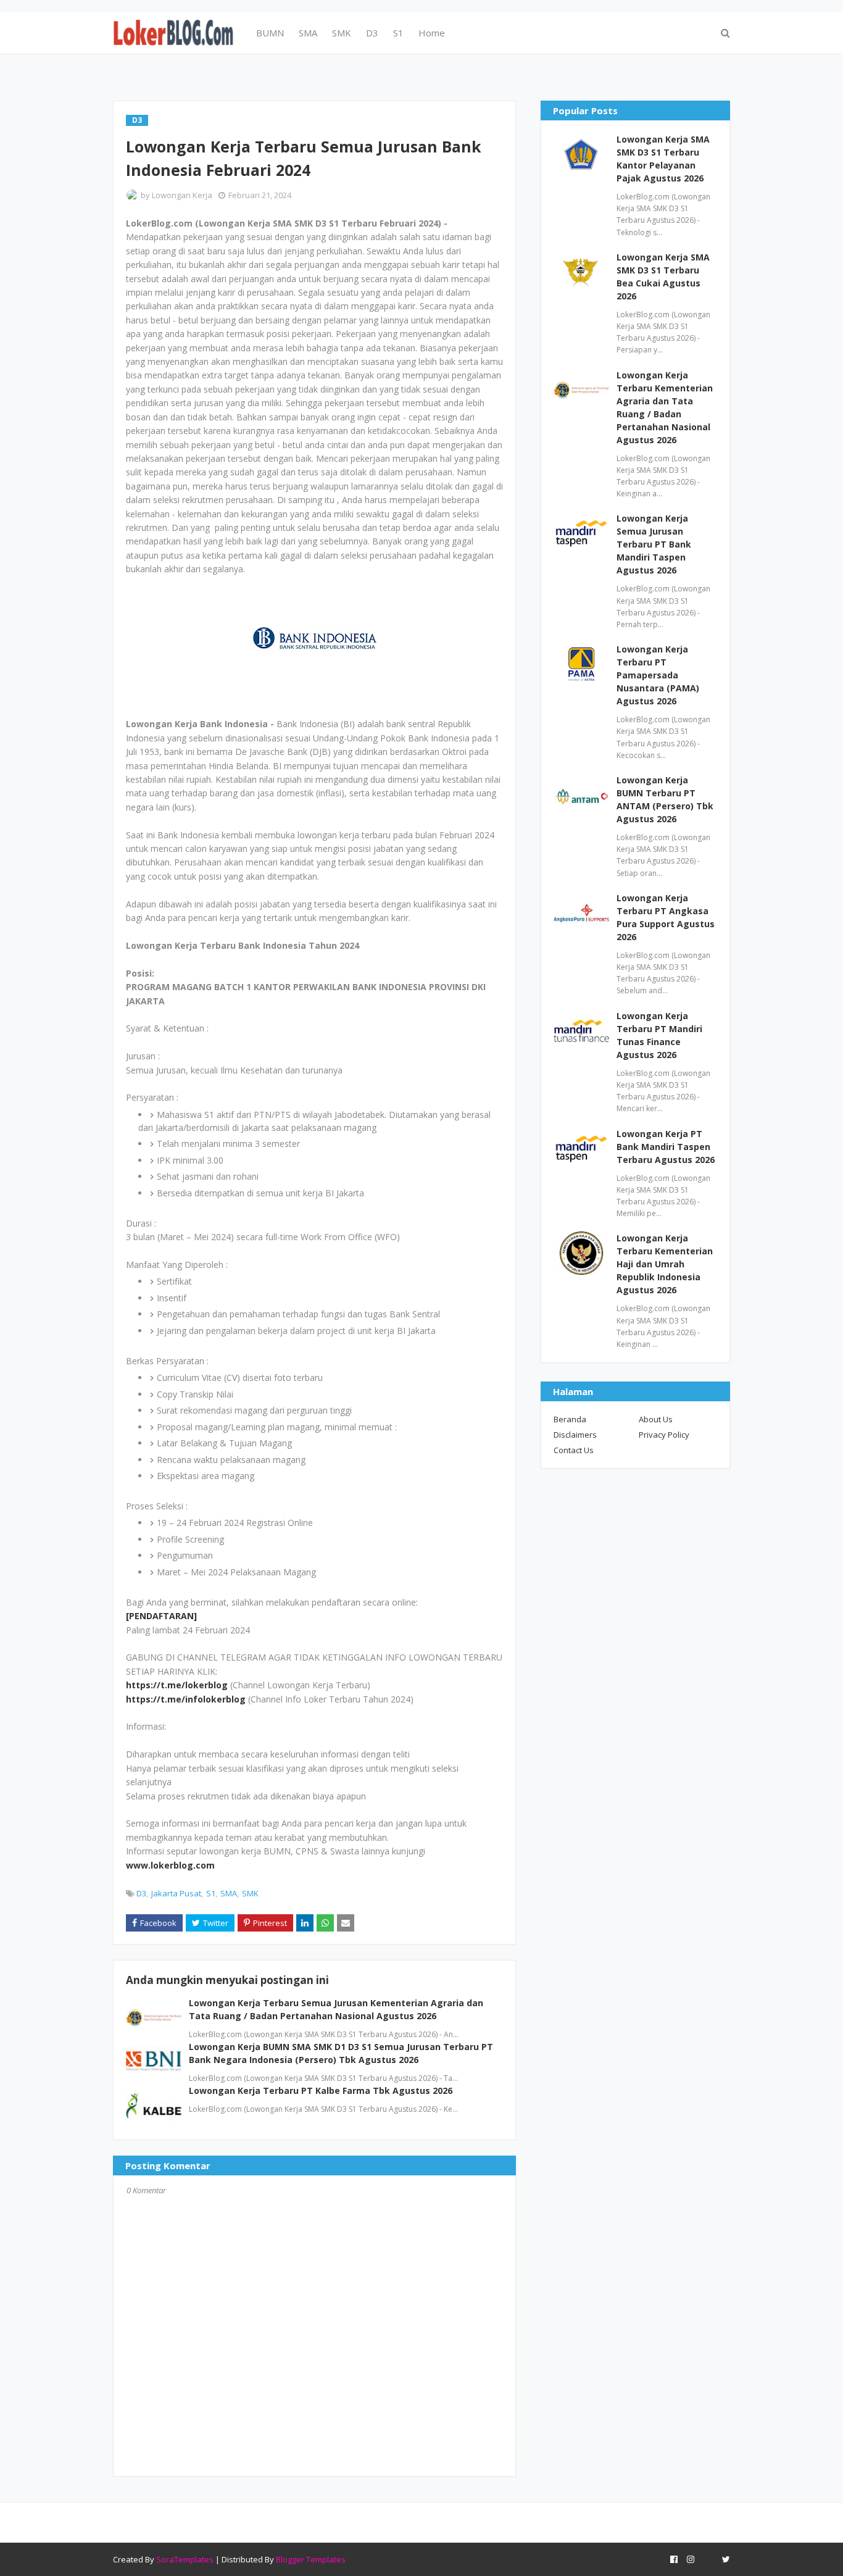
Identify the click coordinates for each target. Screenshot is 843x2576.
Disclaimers (575, 1435)
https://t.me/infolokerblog (186, 1699)
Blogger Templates (311, 2559)
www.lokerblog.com (170, 1865)
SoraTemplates (185, 2559)
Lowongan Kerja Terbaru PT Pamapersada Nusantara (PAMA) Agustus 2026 (658, 675)
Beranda (570, 1419)
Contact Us (574, 1450)
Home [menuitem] (432, 33)
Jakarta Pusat (176, 1893)
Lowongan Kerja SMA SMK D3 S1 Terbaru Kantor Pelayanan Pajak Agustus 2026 (663, 159)
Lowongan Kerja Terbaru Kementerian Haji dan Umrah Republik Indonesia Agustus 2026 (665, 1264)
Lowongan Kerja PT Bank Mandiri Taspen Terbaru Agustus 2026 (666, 1147)
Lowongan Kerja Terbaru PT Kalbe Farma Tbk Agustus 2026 (321, 2090)
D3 (141, 1893)
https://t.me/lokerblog (177, 1685)
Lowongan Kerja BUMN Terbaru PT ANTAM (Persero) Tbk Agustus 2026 (665, 799)
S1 (211, 1893)
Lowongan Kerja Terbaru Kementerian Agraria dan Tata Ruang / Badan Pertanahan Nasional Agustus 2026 (665, 407)
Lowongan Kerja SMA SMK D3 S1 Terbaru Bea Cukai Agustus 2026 (663, 277)
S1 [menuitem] (398, 33)
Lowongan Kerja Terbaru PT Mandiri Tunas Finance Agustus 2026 (659, 1035)
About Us (656, 1419)
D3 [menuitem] (372, 33)
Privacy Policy (664, 1435)
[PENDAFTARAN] (161, 1616)
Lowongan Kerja (182, 195)
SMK (250, 1893)
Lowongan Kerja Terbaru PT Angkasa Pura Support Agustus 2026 (666, 917)
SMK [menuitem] (342, 33)
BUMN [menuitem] (270, 33)
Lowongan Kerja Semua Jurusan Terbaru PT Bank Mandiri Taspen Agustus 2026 (654, 544)
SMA (229, 1893)
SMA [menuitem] (308, 33)
